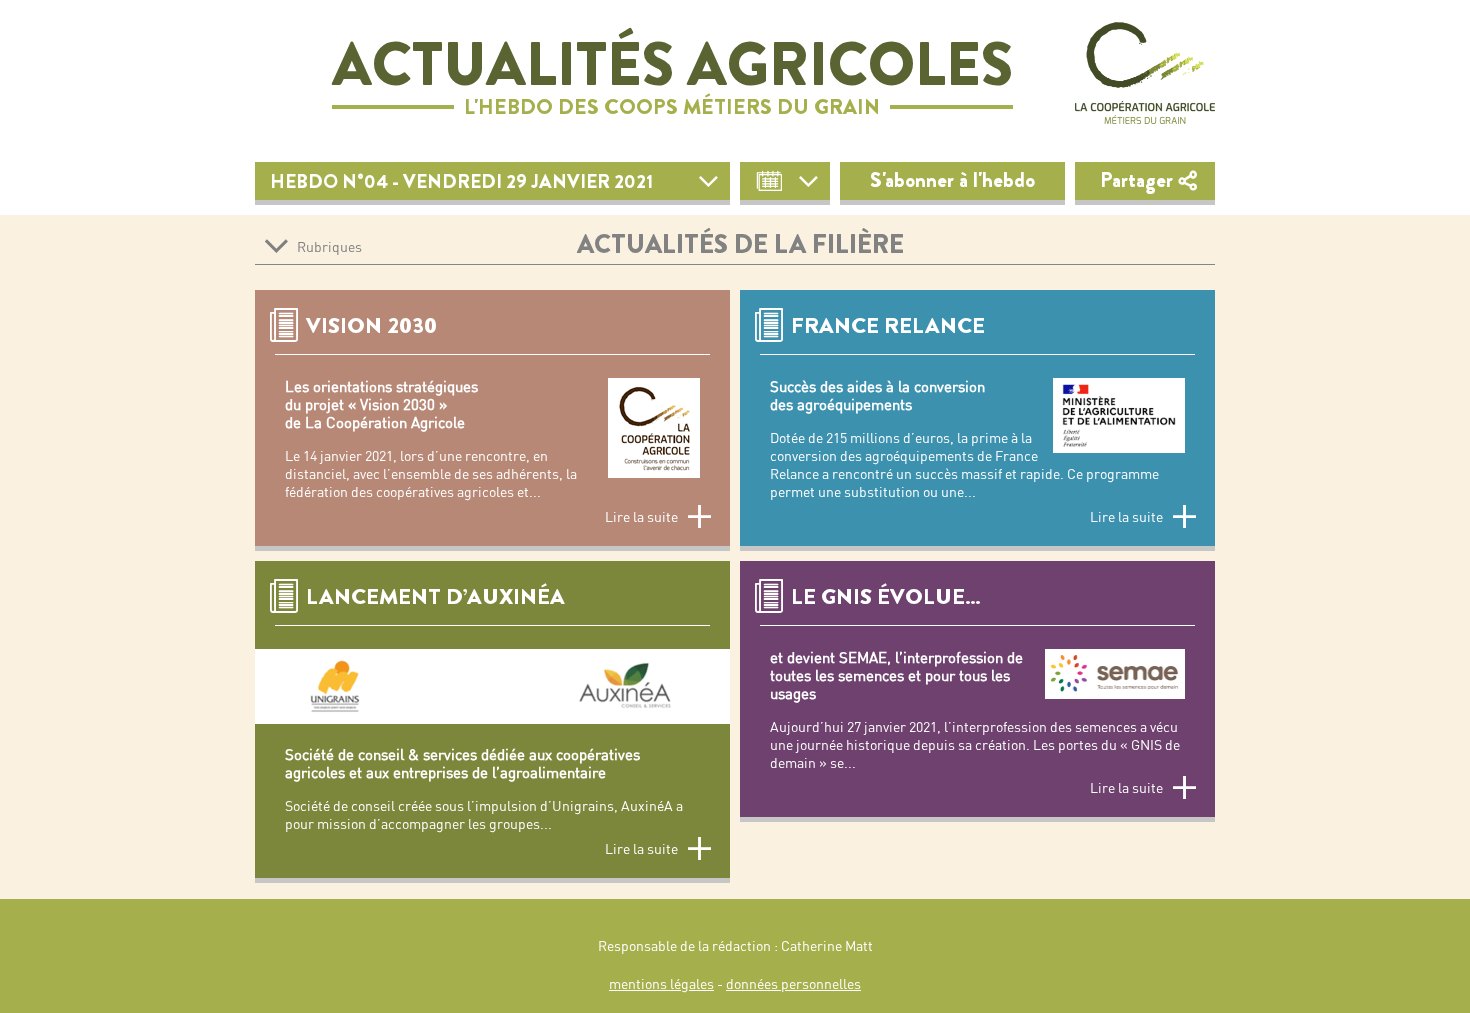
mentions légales (661, 984)
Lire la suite (641, 517)
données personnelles (793, 984)
